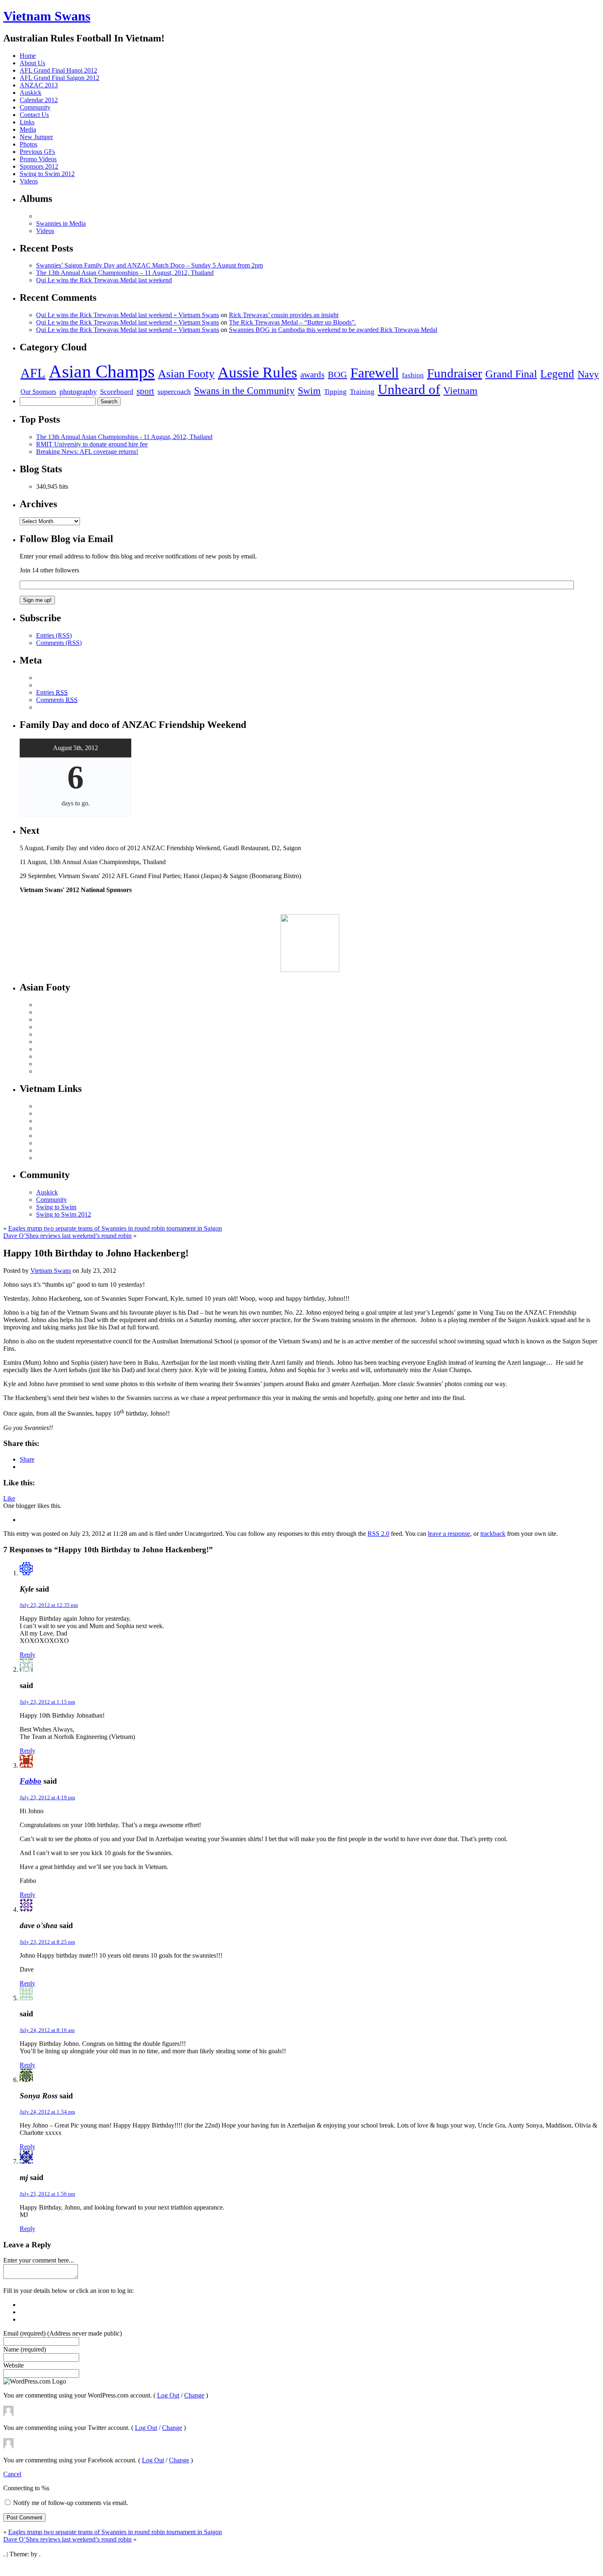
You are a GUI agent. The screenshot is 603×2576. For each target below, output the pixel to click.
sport (145, 391)
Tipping (335, 392)
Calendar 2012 (39, 100)
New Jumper (36, 137)
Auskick (31, 93)
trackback (493, 1534)
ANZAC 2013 (39, 85)
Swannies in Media (61, 223)
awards (312, 374)
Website (14, 2365)
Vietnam (460, 390)
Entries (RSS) (54, 635)
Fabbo (31, 1781)
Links (27, 122)
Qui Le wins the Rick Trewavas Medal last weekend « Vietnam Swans (128, 315)
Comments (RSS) (59, 643)
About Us (32, 63)
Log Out (168, 2395)
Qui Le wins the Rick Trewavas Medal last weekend (104, 280)
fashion (413, 375)
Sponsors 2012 (39, 166)
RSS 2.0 (378, 1534)
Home (28, 56)
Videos (29, 181)
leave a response (449, 1534)
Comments (57, 700)
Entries (52, 692)
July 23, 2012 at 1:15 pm (47, 1702)
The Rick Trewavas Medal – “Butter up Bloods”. (292, 322)
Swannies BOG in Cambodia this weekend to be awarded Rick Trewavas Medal (333, 330)
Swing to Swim (56, 1207)
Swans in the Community (244, 390)
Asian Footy (186, 374)
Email (63, 2333)
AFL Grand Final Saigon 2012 (59, 78)
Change (194, 2395)
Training (362, 392)
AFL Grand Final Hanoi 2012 (58, 70)
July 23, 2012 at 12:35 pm (49, 1605)
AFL (33, 373)
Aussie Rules (257, 372)
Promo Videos (38, 159)
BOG (337, 374)
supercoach (174, 391)
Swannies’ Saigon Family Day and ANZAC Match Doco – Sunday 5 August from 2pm (150, 265)
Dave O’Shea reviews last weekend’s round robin (67, 1236)
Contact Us (34, 115)
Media (28, 129)
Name (25, 2349)
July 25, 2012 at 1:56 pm (47, 2194)
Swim (309, 390)
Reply (27, 1655)
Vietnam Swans (47, 16)
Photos (29, 144)
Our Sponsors (38, 392)
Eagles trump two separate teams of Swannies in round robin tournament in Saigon (115, 1228)
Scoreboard (117, 391)
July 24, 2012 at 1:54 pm (47, 2112)
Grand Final (511, 374)
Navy (588, 374)
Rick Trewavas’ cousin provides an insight (284, 315)
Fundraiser (455, 373)
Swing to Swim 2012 (47, 174)
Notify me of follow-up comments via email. (71, 2503)
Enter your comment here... (39, 2260)
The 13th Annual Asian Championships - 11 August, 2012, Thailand (124, 437)
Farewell (375, 373)
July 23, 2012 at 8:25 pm (47, 1942)
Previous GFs (37, 152)
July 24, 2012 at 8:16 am (47, 2030)
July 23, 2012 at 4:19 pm (47, 1797)
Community (35, 107)
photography (78, 391)
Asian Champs (102, 372)
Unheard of (409, 389)
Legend (557, 374)
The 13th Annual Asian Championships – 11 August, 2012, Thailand (125, 273)
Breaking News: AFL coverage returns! (87, 452)
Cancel (12, 2474)
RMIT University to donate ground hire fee (92, 444)
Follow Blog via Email (66, 539)
